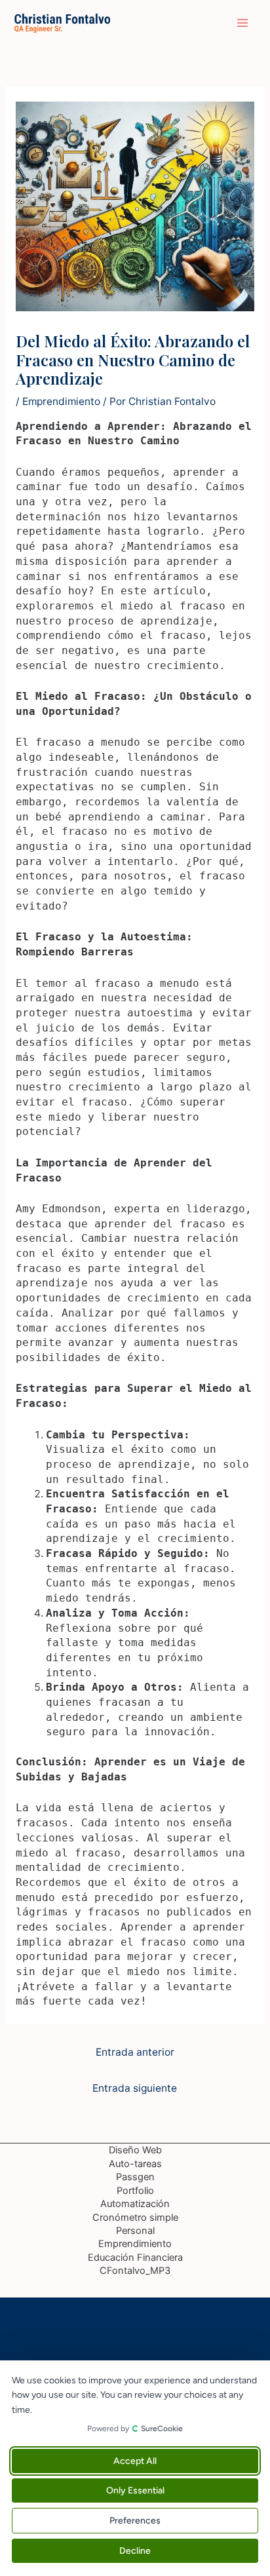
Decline (135, 2551)
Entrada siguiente (135, 2088)
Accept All (135, 2461)
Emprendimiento (61, 401)
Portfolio (135, 2191)
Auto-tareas (135, 2164)
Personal (135, 2231)
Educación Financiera (135, 2258)
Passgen (135, 2177)
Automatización (135, 2204)
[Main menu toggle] (243, 23)
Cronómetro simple (135, 2218)
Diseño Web (135, 2150)
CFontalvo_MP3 (135, 2271)
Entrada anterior (135, 2052)
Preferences (135, 2521)
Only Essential (135, 2490)
